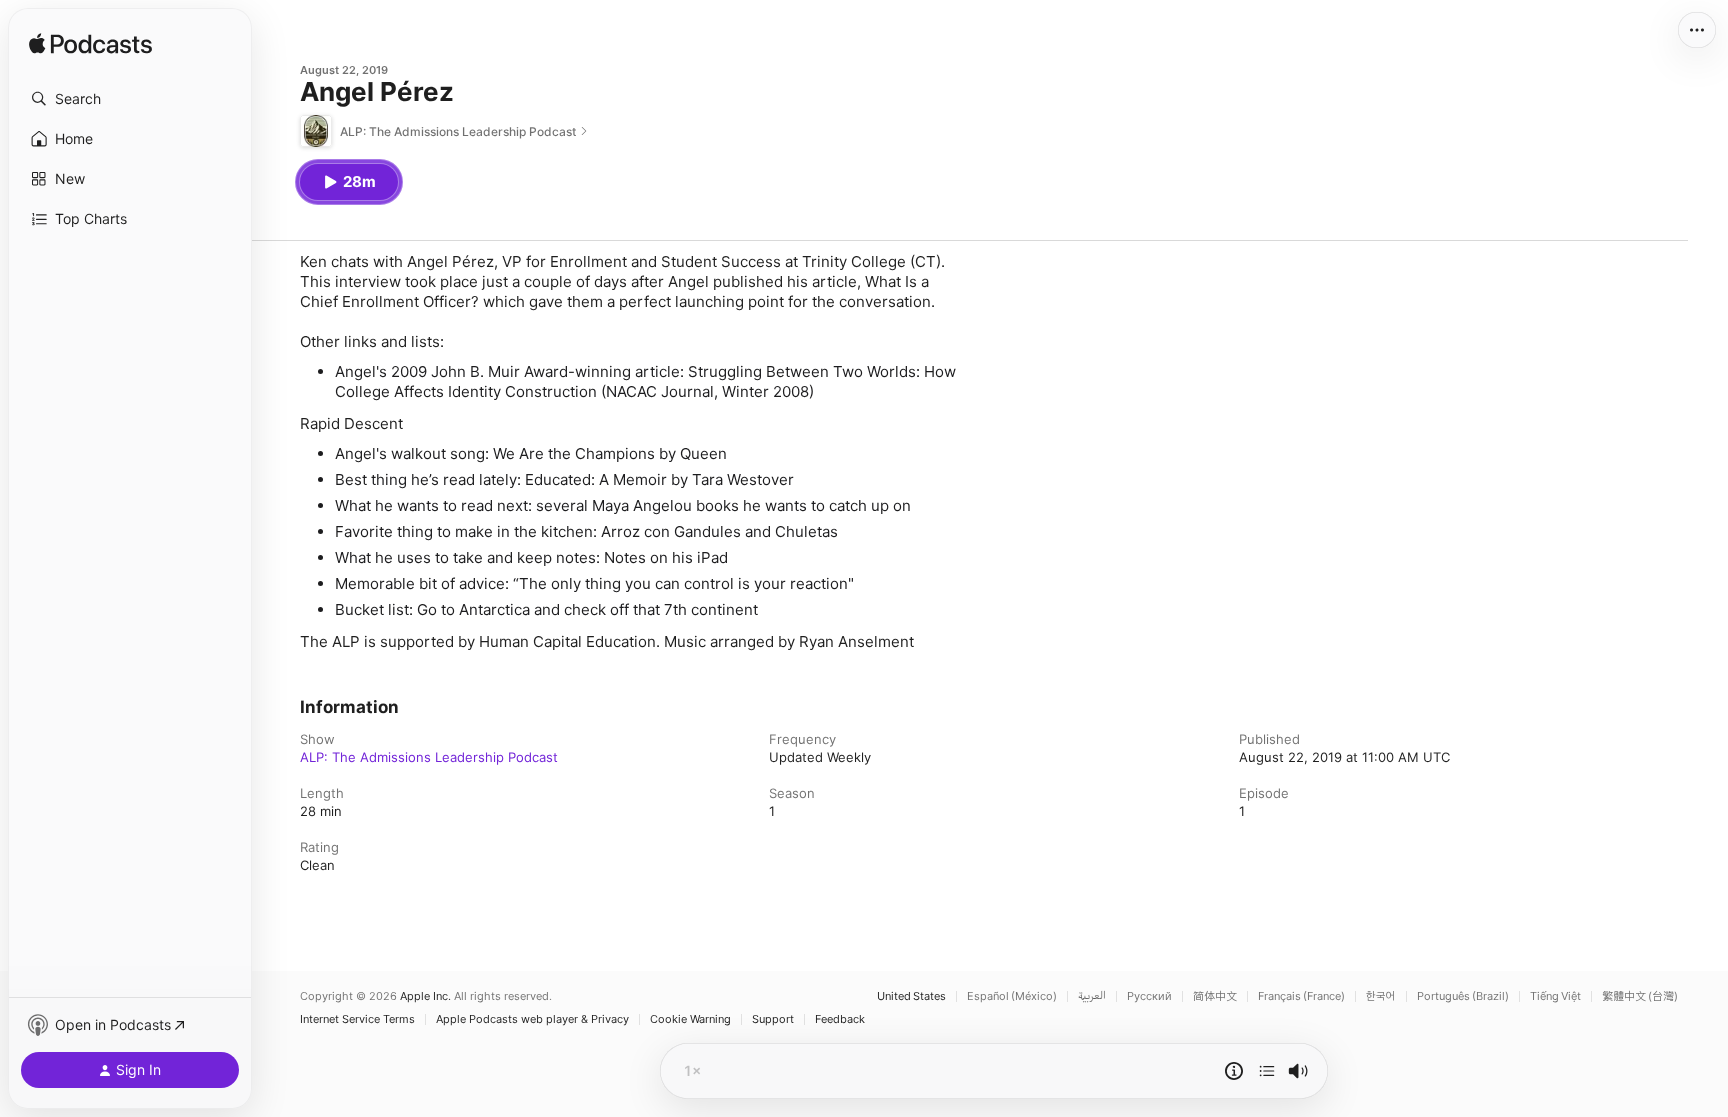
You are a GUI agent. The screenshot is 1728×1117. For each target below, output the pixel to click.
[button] (130, 99)
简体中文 (1215, 996)
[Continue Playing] (1267, 1071)
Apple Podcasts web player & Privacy (532, 1019)
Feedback (840, 1019)
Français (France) (1301, 996)
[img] (90, 45)
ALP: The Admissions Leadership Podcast (429, 757)
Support (773, 1019)
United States (911, 996)
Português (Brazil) (1463, 996)
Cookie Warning (690, 1019)
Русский (1149, 996)
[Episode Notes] (1234, 1071)
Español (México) (1012, 996)
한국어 (1381, 996)
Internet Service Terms (357, 1019)
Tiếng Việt (1555, 996)
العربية (1092, 996)
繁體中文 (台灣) (1640, 996)
